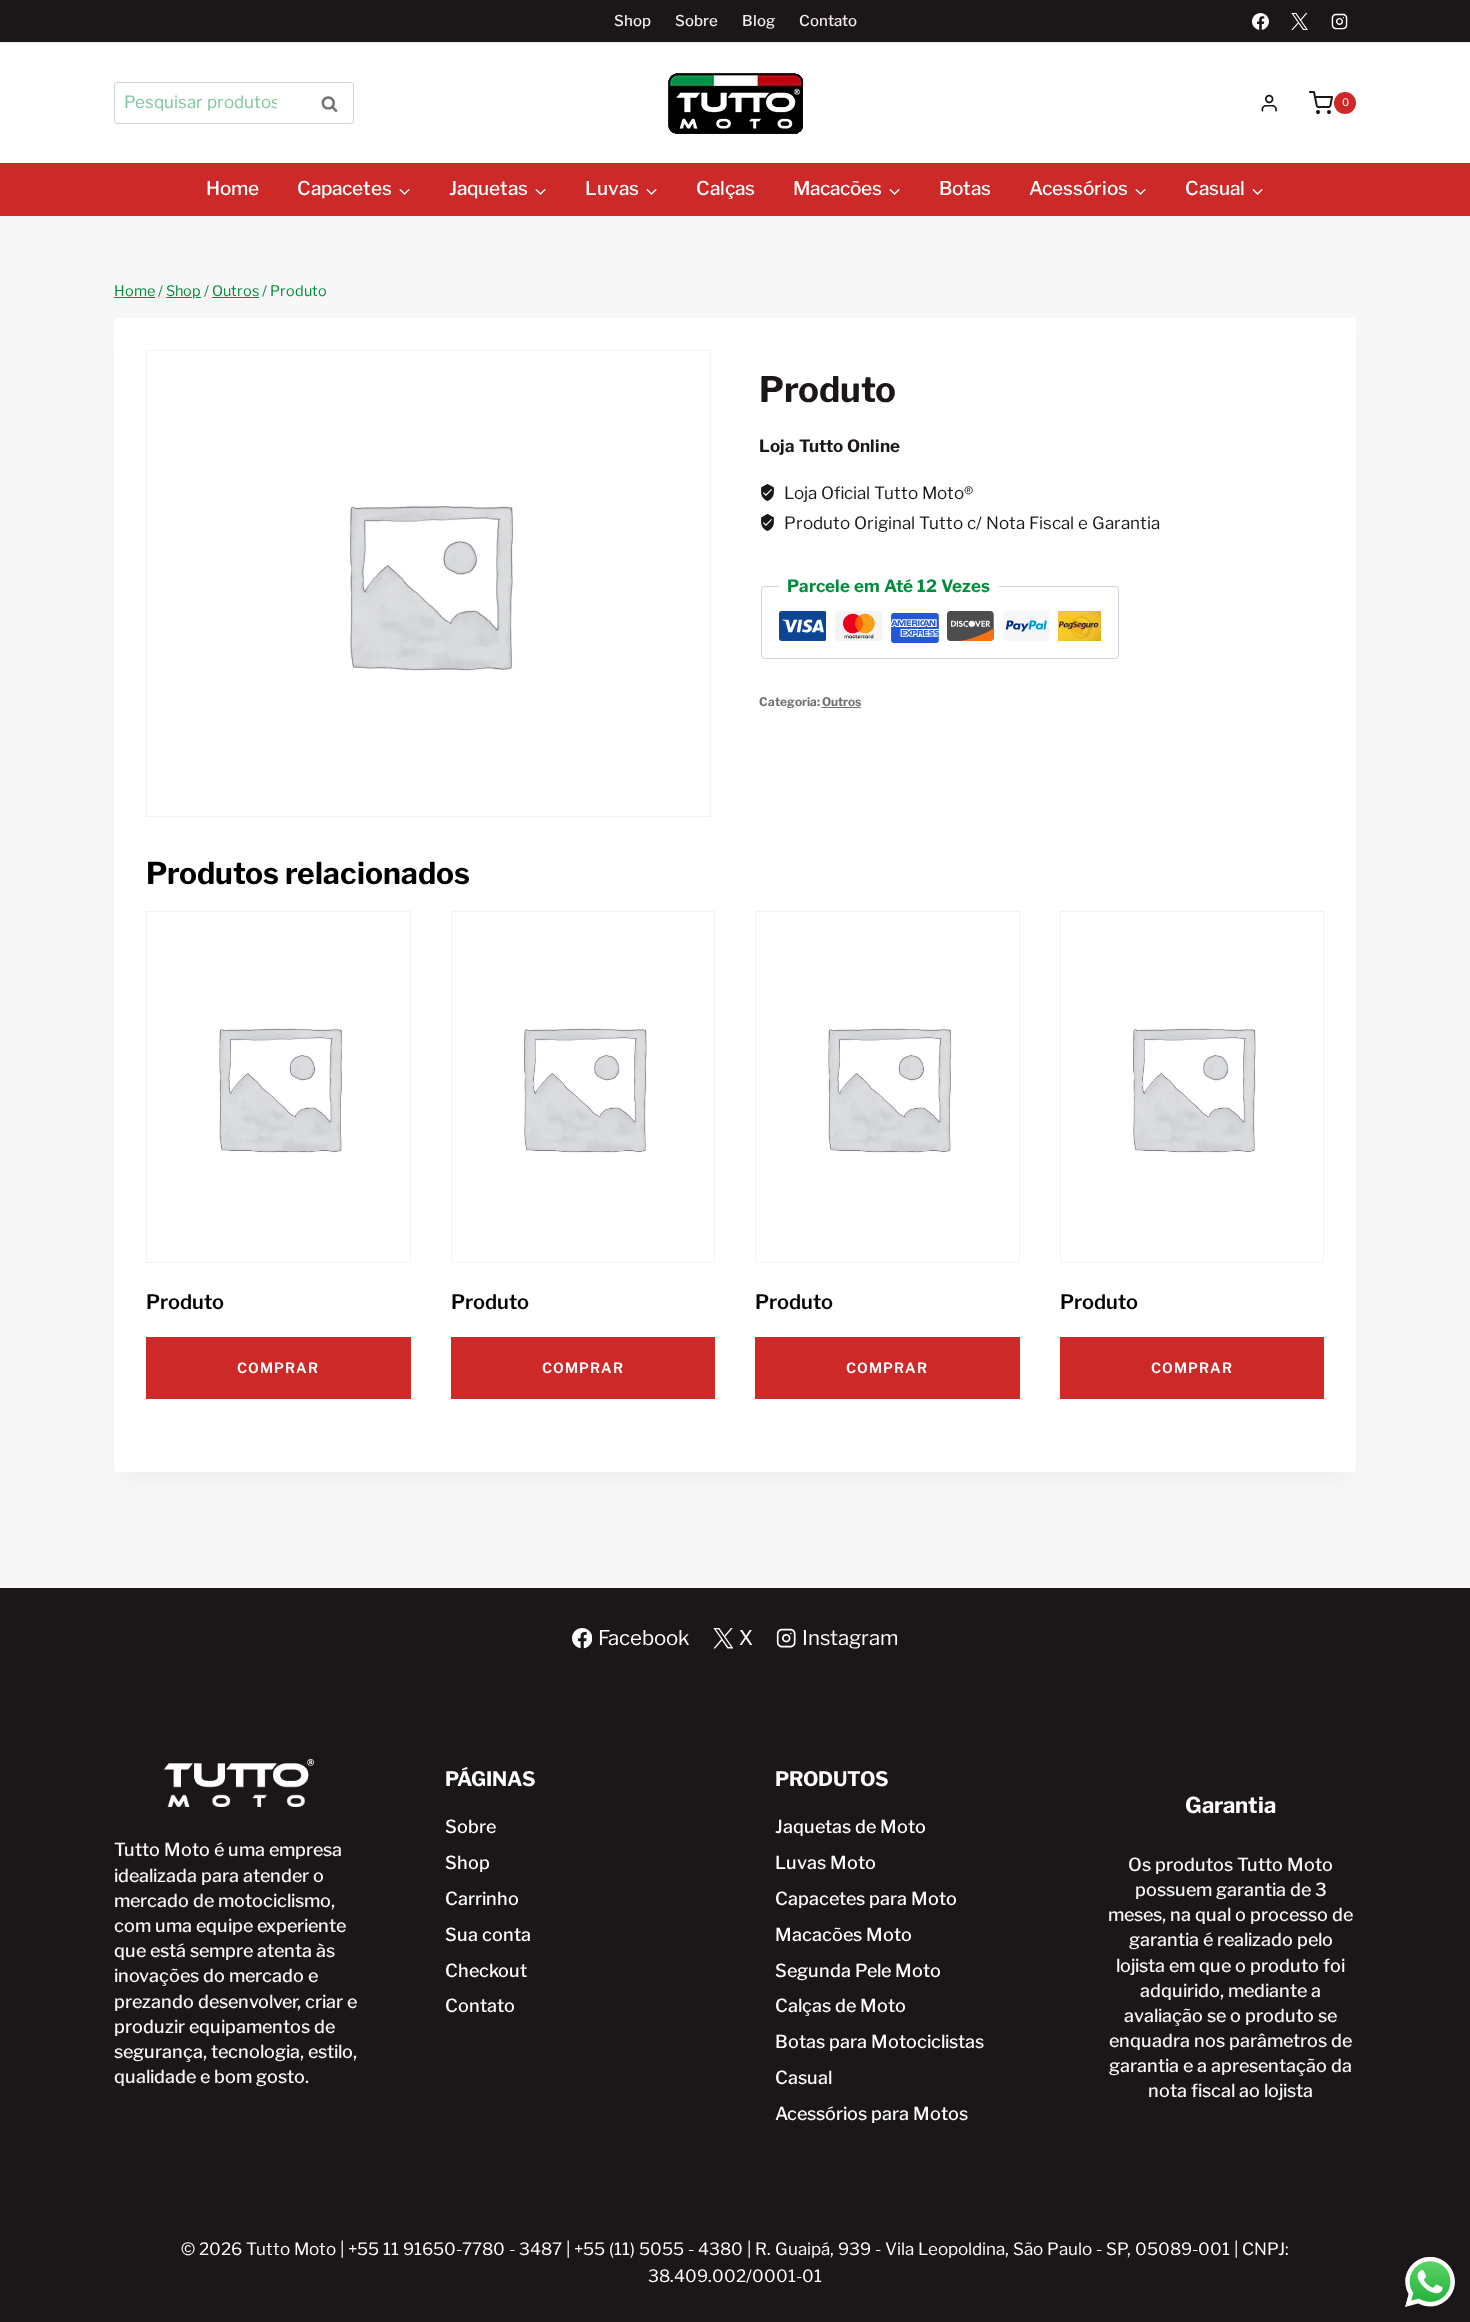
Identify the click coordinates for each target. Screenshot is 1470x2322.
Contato (828, 21)
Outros (841, 702)
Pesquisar (335, 102)
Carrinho (482, 1898)
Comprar (278, 1367)
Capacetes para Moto (866, 1898)
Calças (725, 188)
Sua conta (488, 1934)
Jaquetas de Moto (850, 1826)
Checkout (486, 1970)
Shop (632, 21)
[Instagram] (1339, 21)
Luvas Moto (825, 1862)
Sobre (696, 21)
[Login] (1269, 103)
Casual (803, 2077)
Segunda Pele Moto (858, 1970)
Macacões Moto (843, 1934)
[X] (1300, 21)
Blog (758, 21)
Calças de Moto (840, 2005)
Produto (185, 1302)
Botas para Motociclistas (879, 2041)
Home (232, 188)
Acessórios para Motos (871, 2113)
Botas (965, 188)
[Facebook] (1261, 21)
